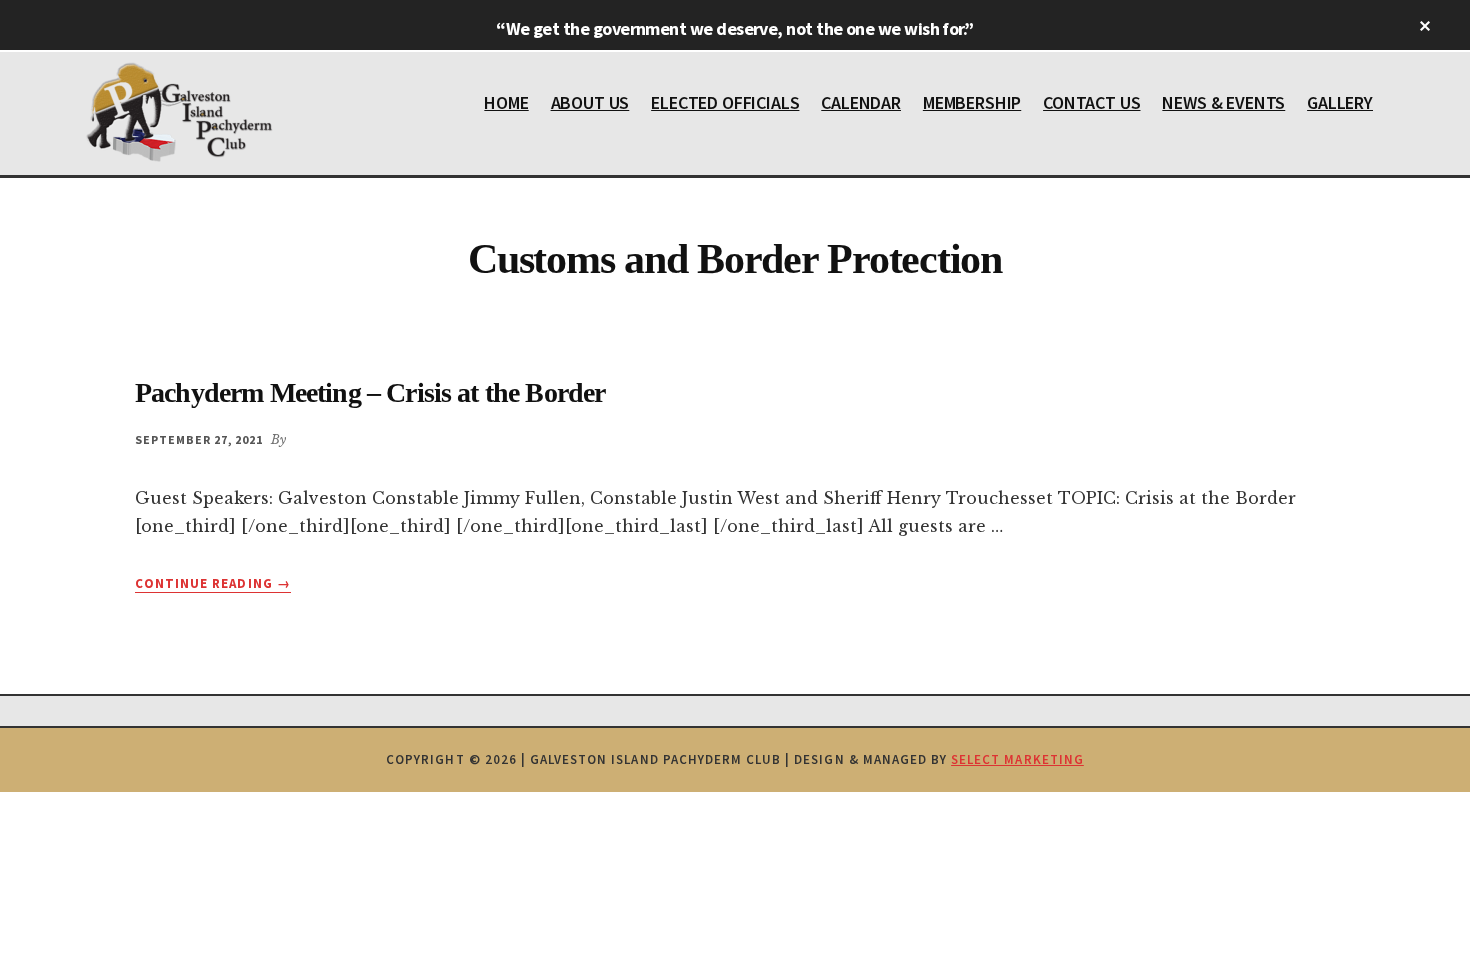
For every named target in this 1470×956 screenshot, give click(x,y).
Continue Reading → (213, 584)
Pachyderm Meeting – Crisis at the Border (370, 392)
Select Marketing (1017, 759)
